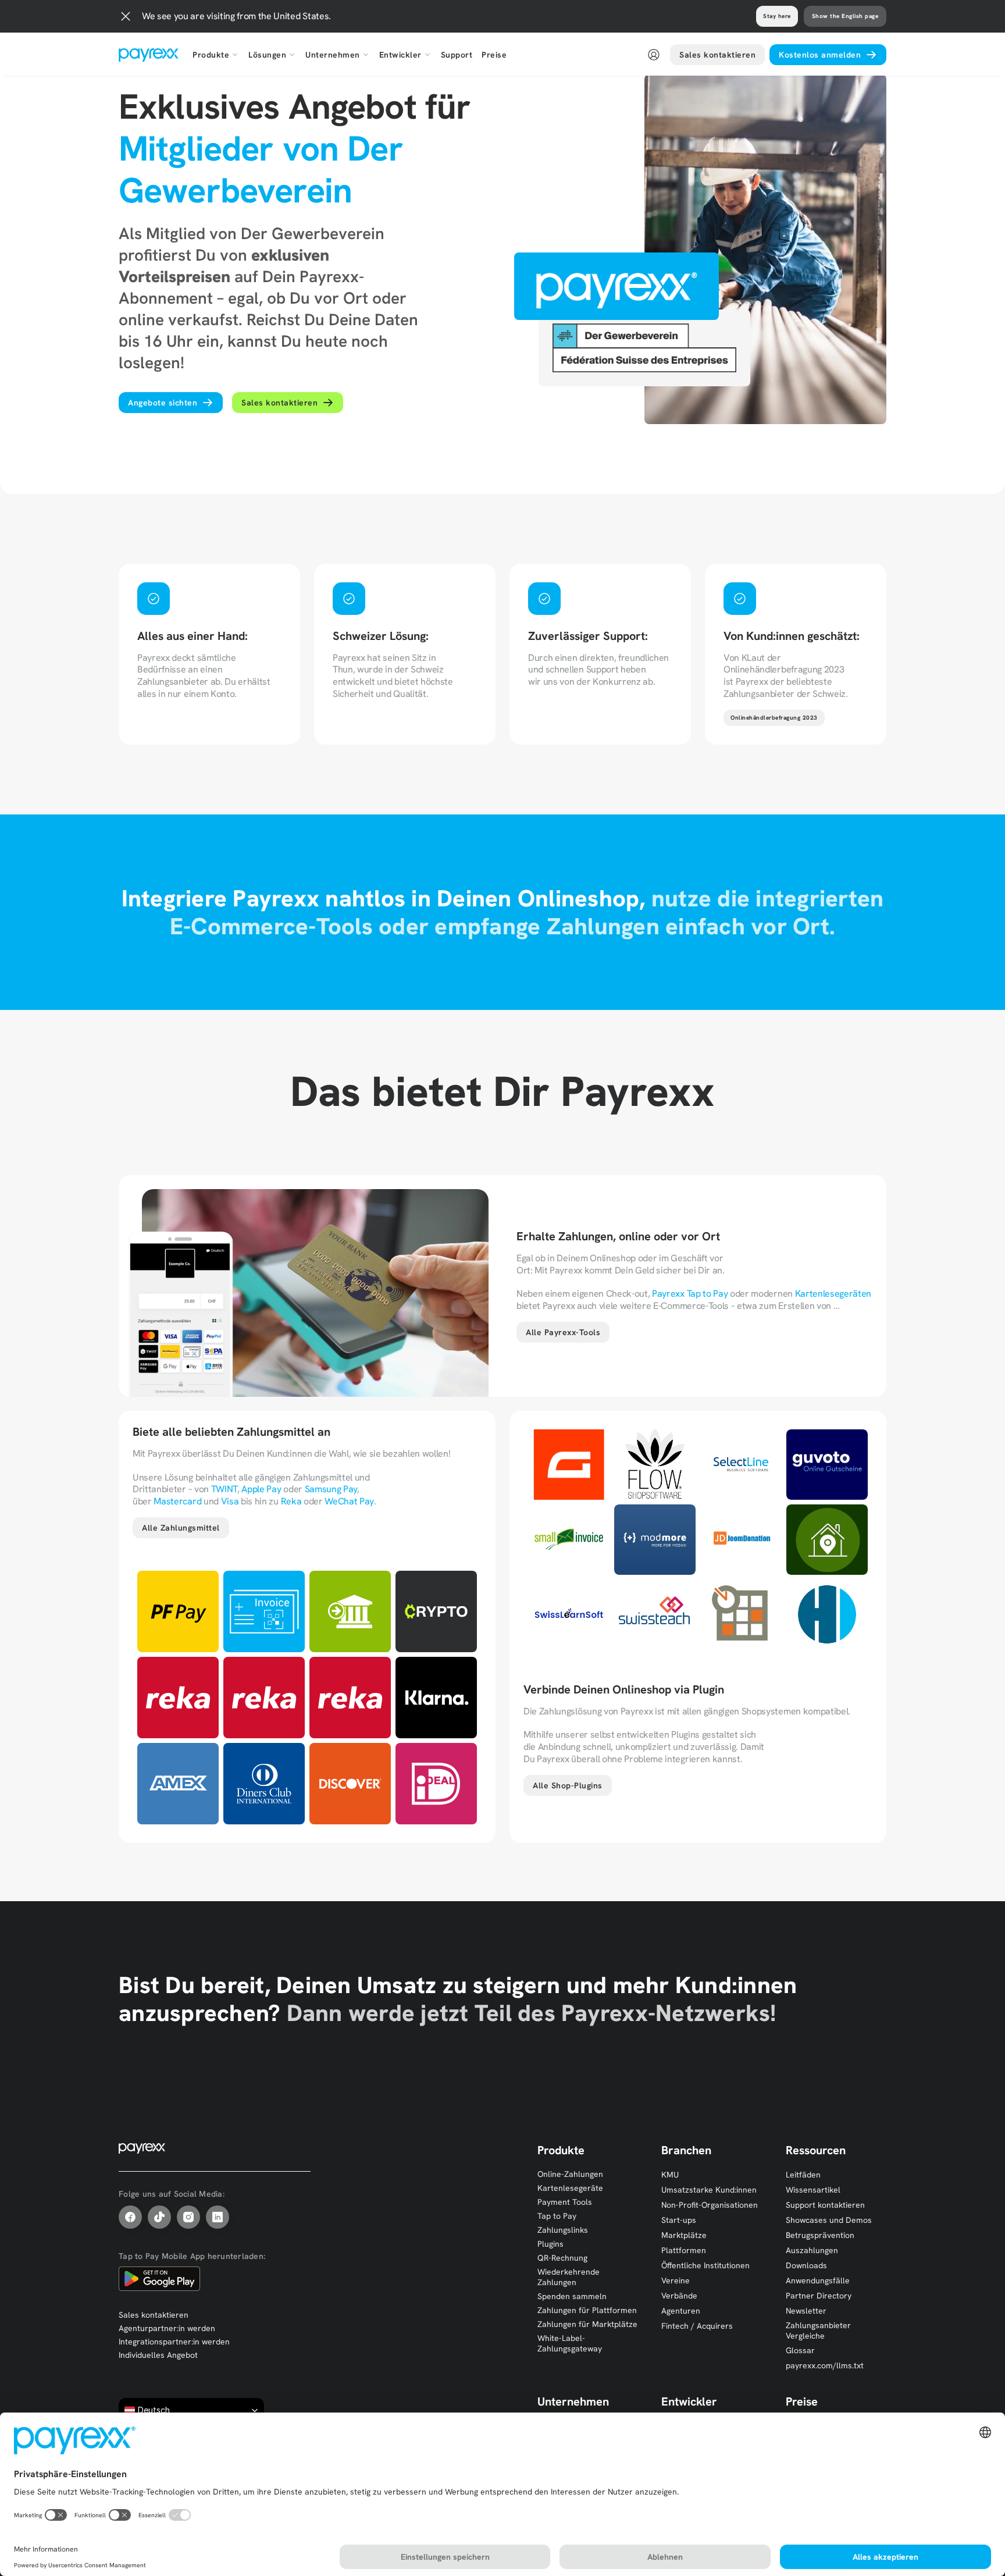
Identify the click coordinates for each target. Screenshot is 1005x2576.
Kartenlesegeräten (833, 1294)
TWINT (224, 1489)
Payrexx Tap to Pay (690, 1294)
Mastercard (177, 1501)
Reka (291, 1501)
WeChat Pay (349, 1501)
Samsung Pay (331, 1489)
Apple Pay (261, 1489)
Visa (230, 1501)
